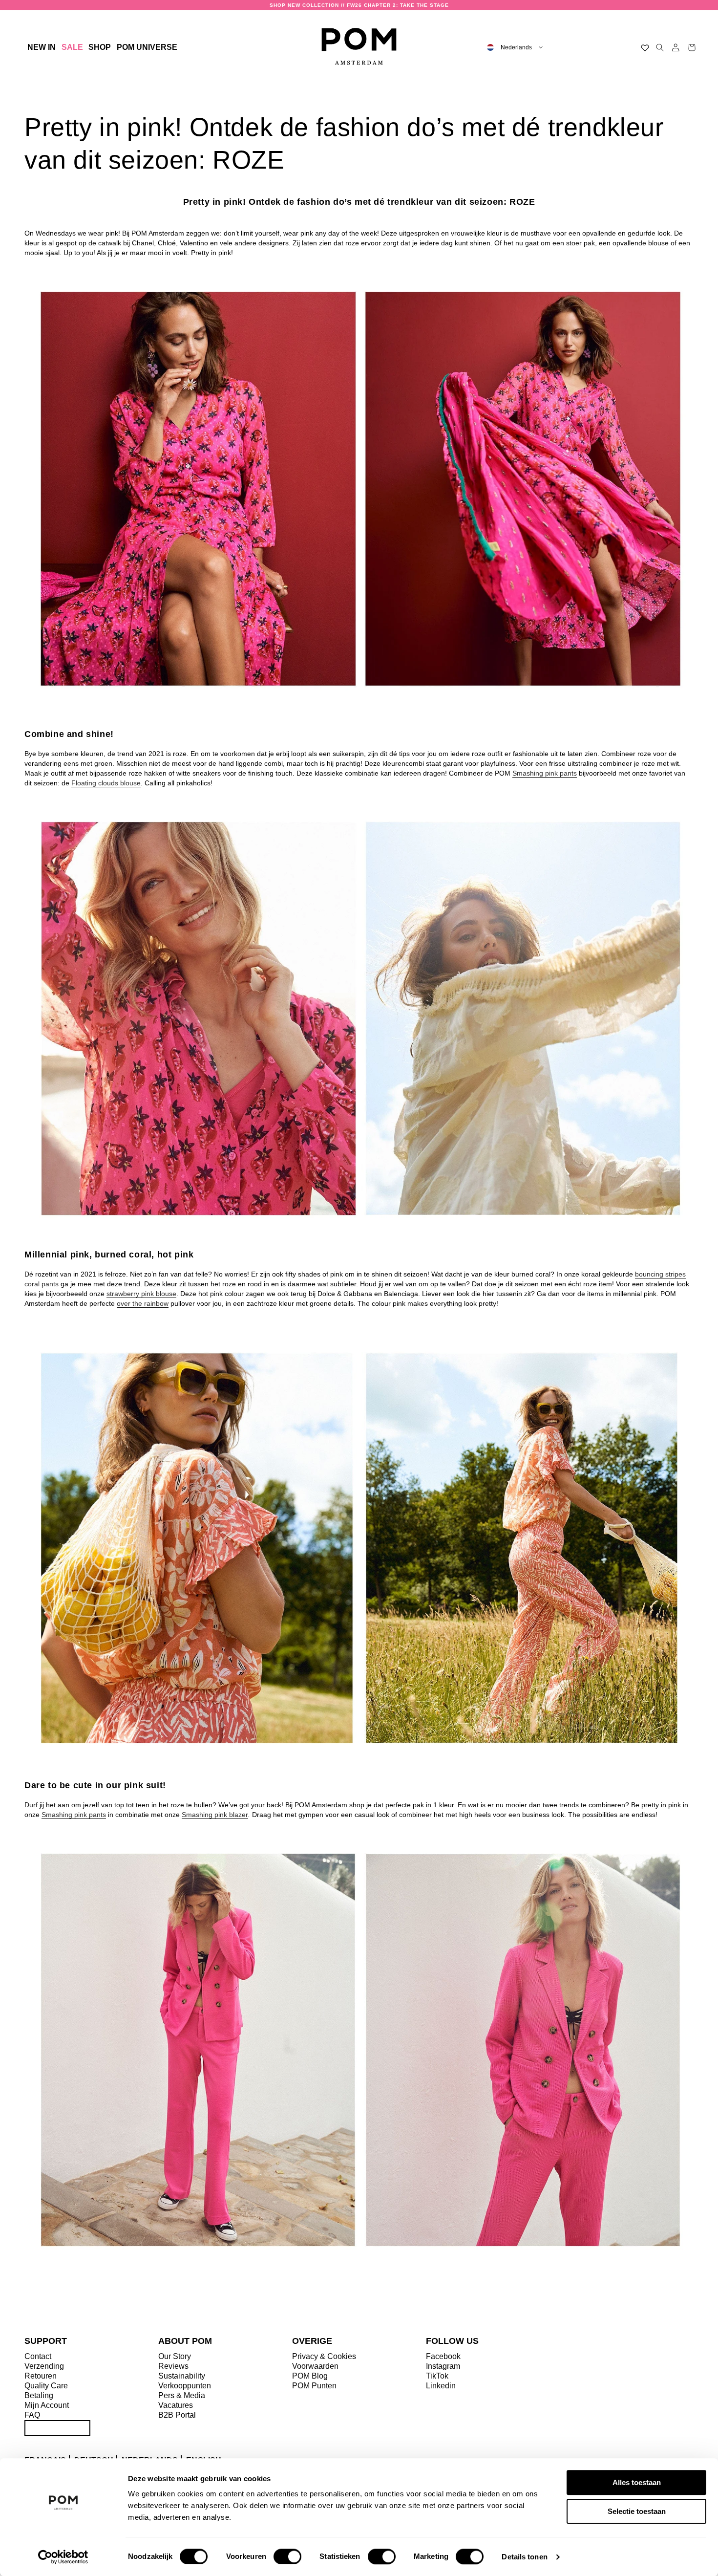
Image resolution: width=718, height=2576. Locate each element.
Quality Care (46, 2386)
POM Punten (314, 2386)
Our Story (175, 2356)
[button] (100, 47)
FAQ (32, 2415)
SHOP (100, 47)
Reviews (173, 2366)
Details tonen (524, 2557)
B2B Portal (177, 2415)
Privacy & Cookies (324, 2356)
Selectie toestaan (637, 2511)
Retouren (41, 2376)
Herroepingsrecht (57, 2428)
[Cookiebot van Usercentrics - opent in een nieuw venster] (63, 2557)
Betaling (39, 2395)
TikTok (437, 2376)
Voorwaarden (315, 2366)
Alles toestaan (637, 2482)
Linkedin (441, 2386)
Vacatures (176, 2405)
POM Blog (310, 2376)
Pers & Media (182, 2395)
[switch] (287, 2556)
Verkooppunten (185, 2386)
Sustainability (182, 2376)
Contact (38, 2356)
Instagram (443, 2366)
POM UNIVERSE (147, 47)
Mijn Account (47, 2405)
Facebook (443, 2356)
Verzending (44, 2366)
